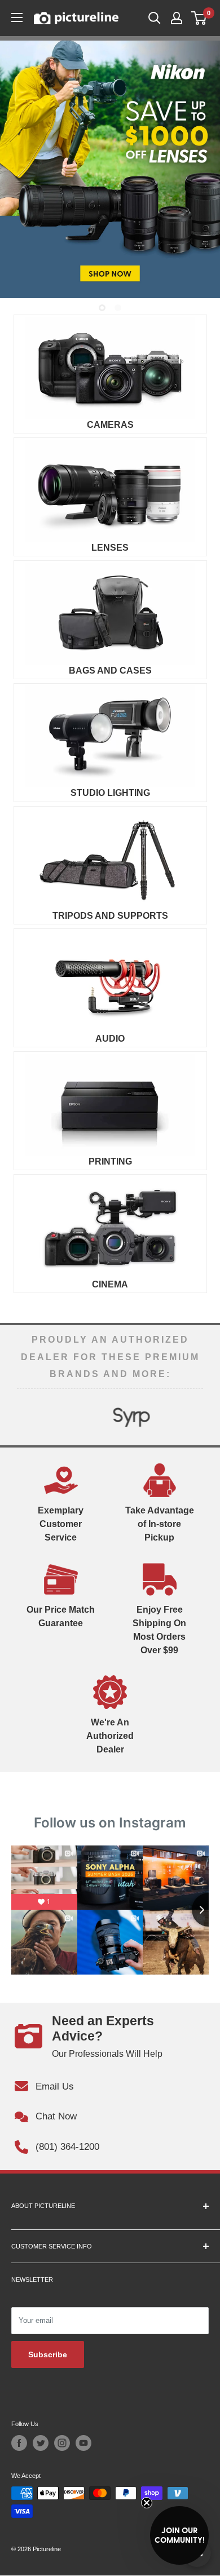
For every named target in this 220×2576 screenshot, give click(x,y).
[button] (179, 2535)
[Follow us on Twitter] (41, 2443)
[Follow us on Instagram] (62, 2443)
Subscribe (48, 2354)
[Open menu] (17, 17)
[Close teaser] (147, 2503)
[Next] (194, 1417)
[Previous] (26, 1417)
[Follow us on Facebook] (19, 2443)
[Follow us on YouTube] (83, 2443)
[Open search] (155, 18)
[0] (199, 18)
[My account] (177, 18)
